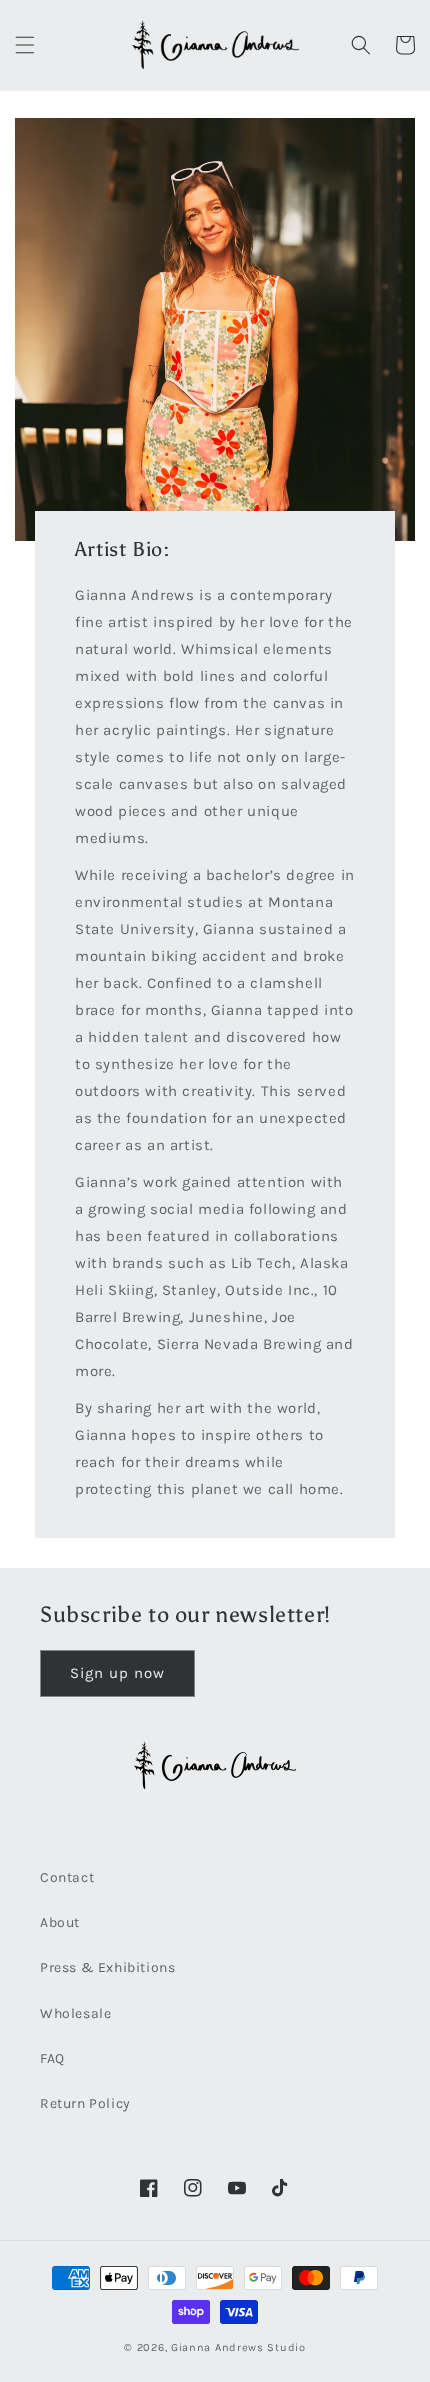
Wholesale (75, 2013)
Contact (67, 1877)
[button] (25, 45)
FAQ (52, 2058)
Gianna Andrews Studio (238, 2347)
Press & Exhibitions (107, 1967)
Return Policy (85, 2103)
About (60, 1922)
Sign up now (117, 1673)
